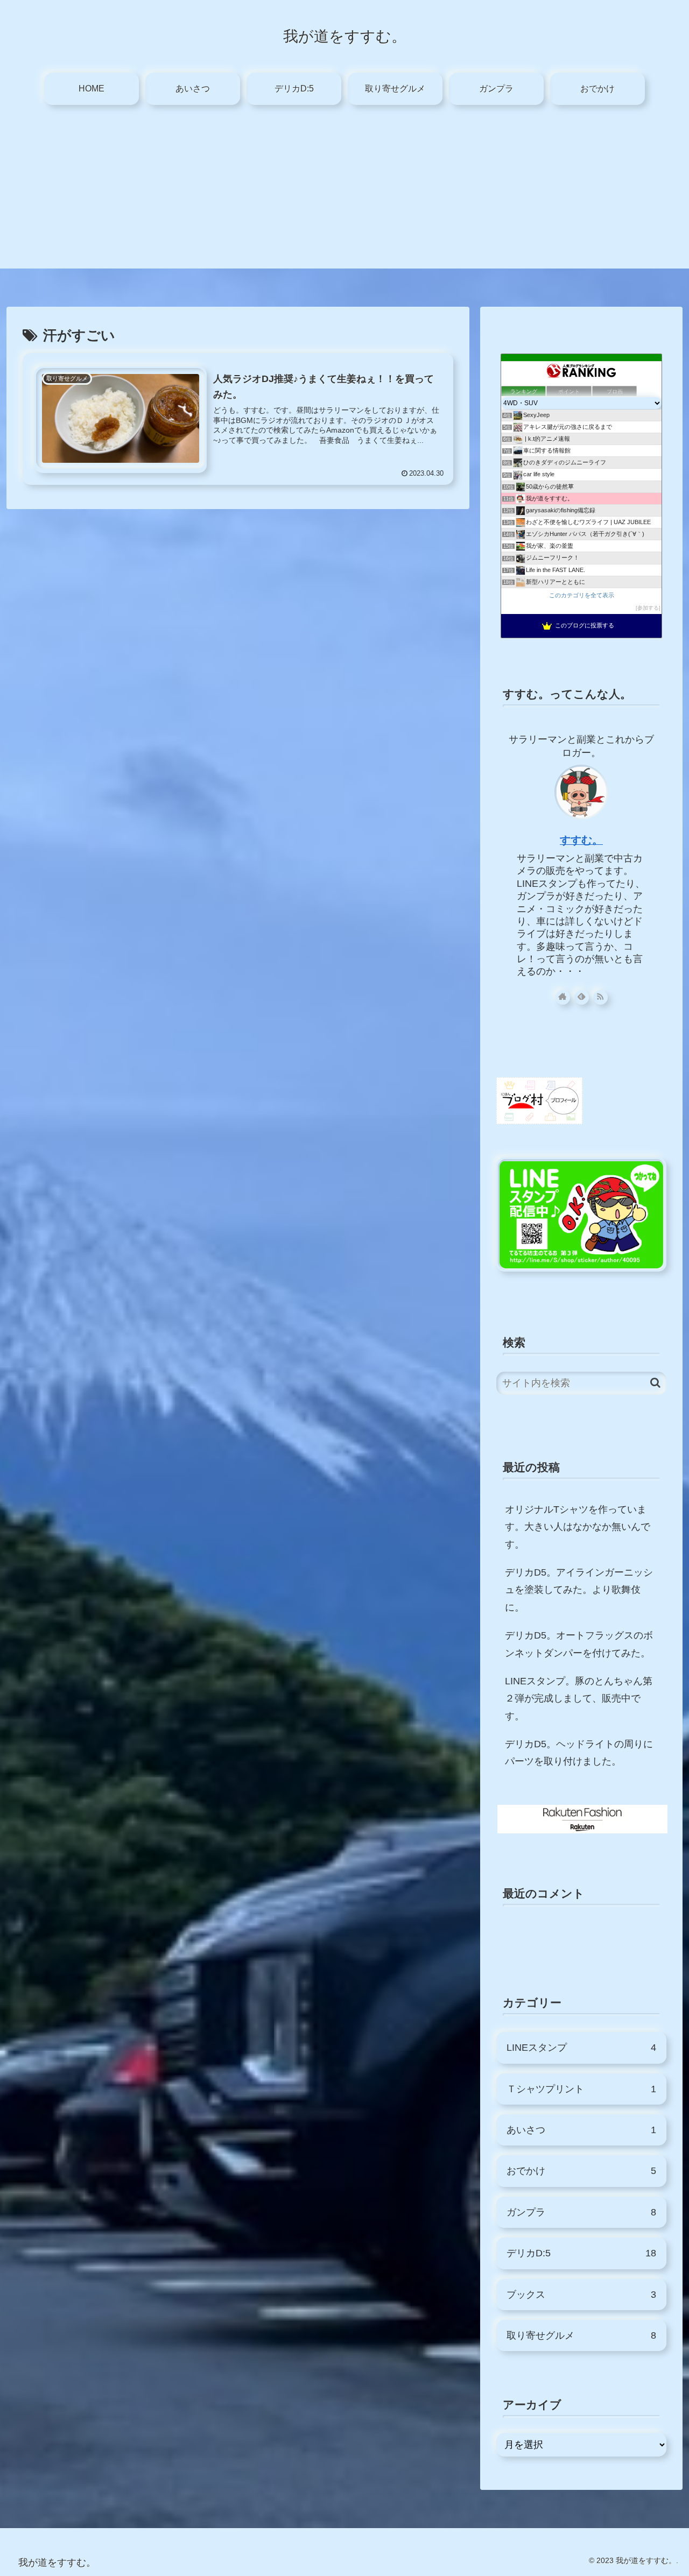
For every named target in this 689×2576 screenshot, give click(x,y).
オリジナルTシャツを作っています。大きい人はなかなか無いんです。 (578, 1527)
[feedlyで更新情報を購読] (582, 997)
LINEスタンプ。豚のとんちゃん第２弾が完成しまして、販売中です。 (579, 1699)
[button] (655, 1383)
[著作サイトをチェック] (563, 997)
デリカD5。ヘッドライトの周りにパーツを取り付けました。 (579, 1753)
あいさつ (581, 2130)
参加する (648, 608)
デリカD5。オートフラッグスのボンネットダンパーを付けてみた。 (579, 1644)
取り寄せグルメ (581, 2335)
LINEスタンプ (581, 2048)
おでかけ (581, 2171)
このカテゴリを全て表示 (582, 595)
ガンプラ (581, 2212)
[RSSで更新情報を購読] (600, 997)
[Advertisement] (344, 193)
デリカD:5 (581, 2253)
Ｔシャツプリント (581, 2089)
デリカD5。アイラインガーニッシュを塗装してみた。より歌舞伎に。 (579, 1590)
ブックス (581, 2295)
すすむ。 (581, 840)
